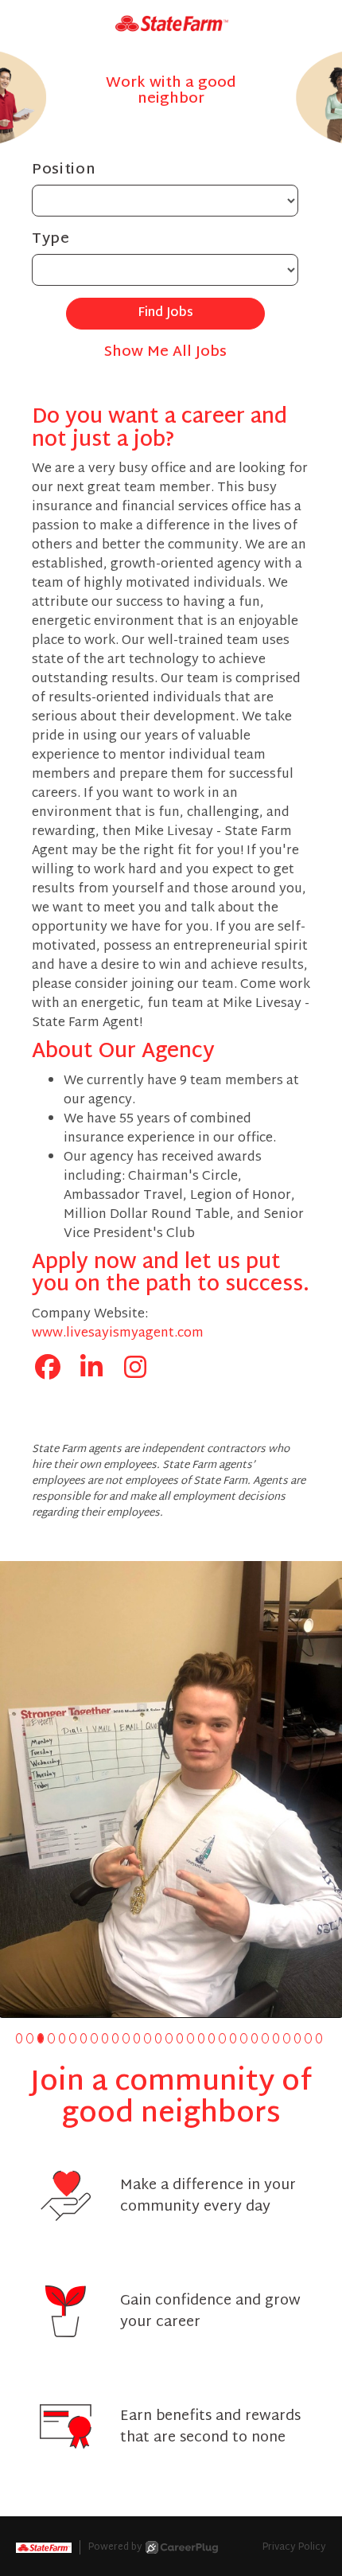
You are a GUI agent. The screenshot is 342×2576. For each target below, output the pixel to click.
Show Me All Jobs (165, 352)
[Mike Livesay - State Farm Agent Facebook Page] (48, 1370)
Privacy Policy (294, 2547)
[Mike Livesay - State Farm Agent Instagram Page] (135, 1370)
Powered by (115, 2547)
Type (51, 239)
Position (64, 170)
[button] (19, 2038)
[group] (171, 1789)
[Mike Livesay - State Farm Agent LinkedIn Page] (91, 1370)
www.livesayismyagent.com (118, 1334)
